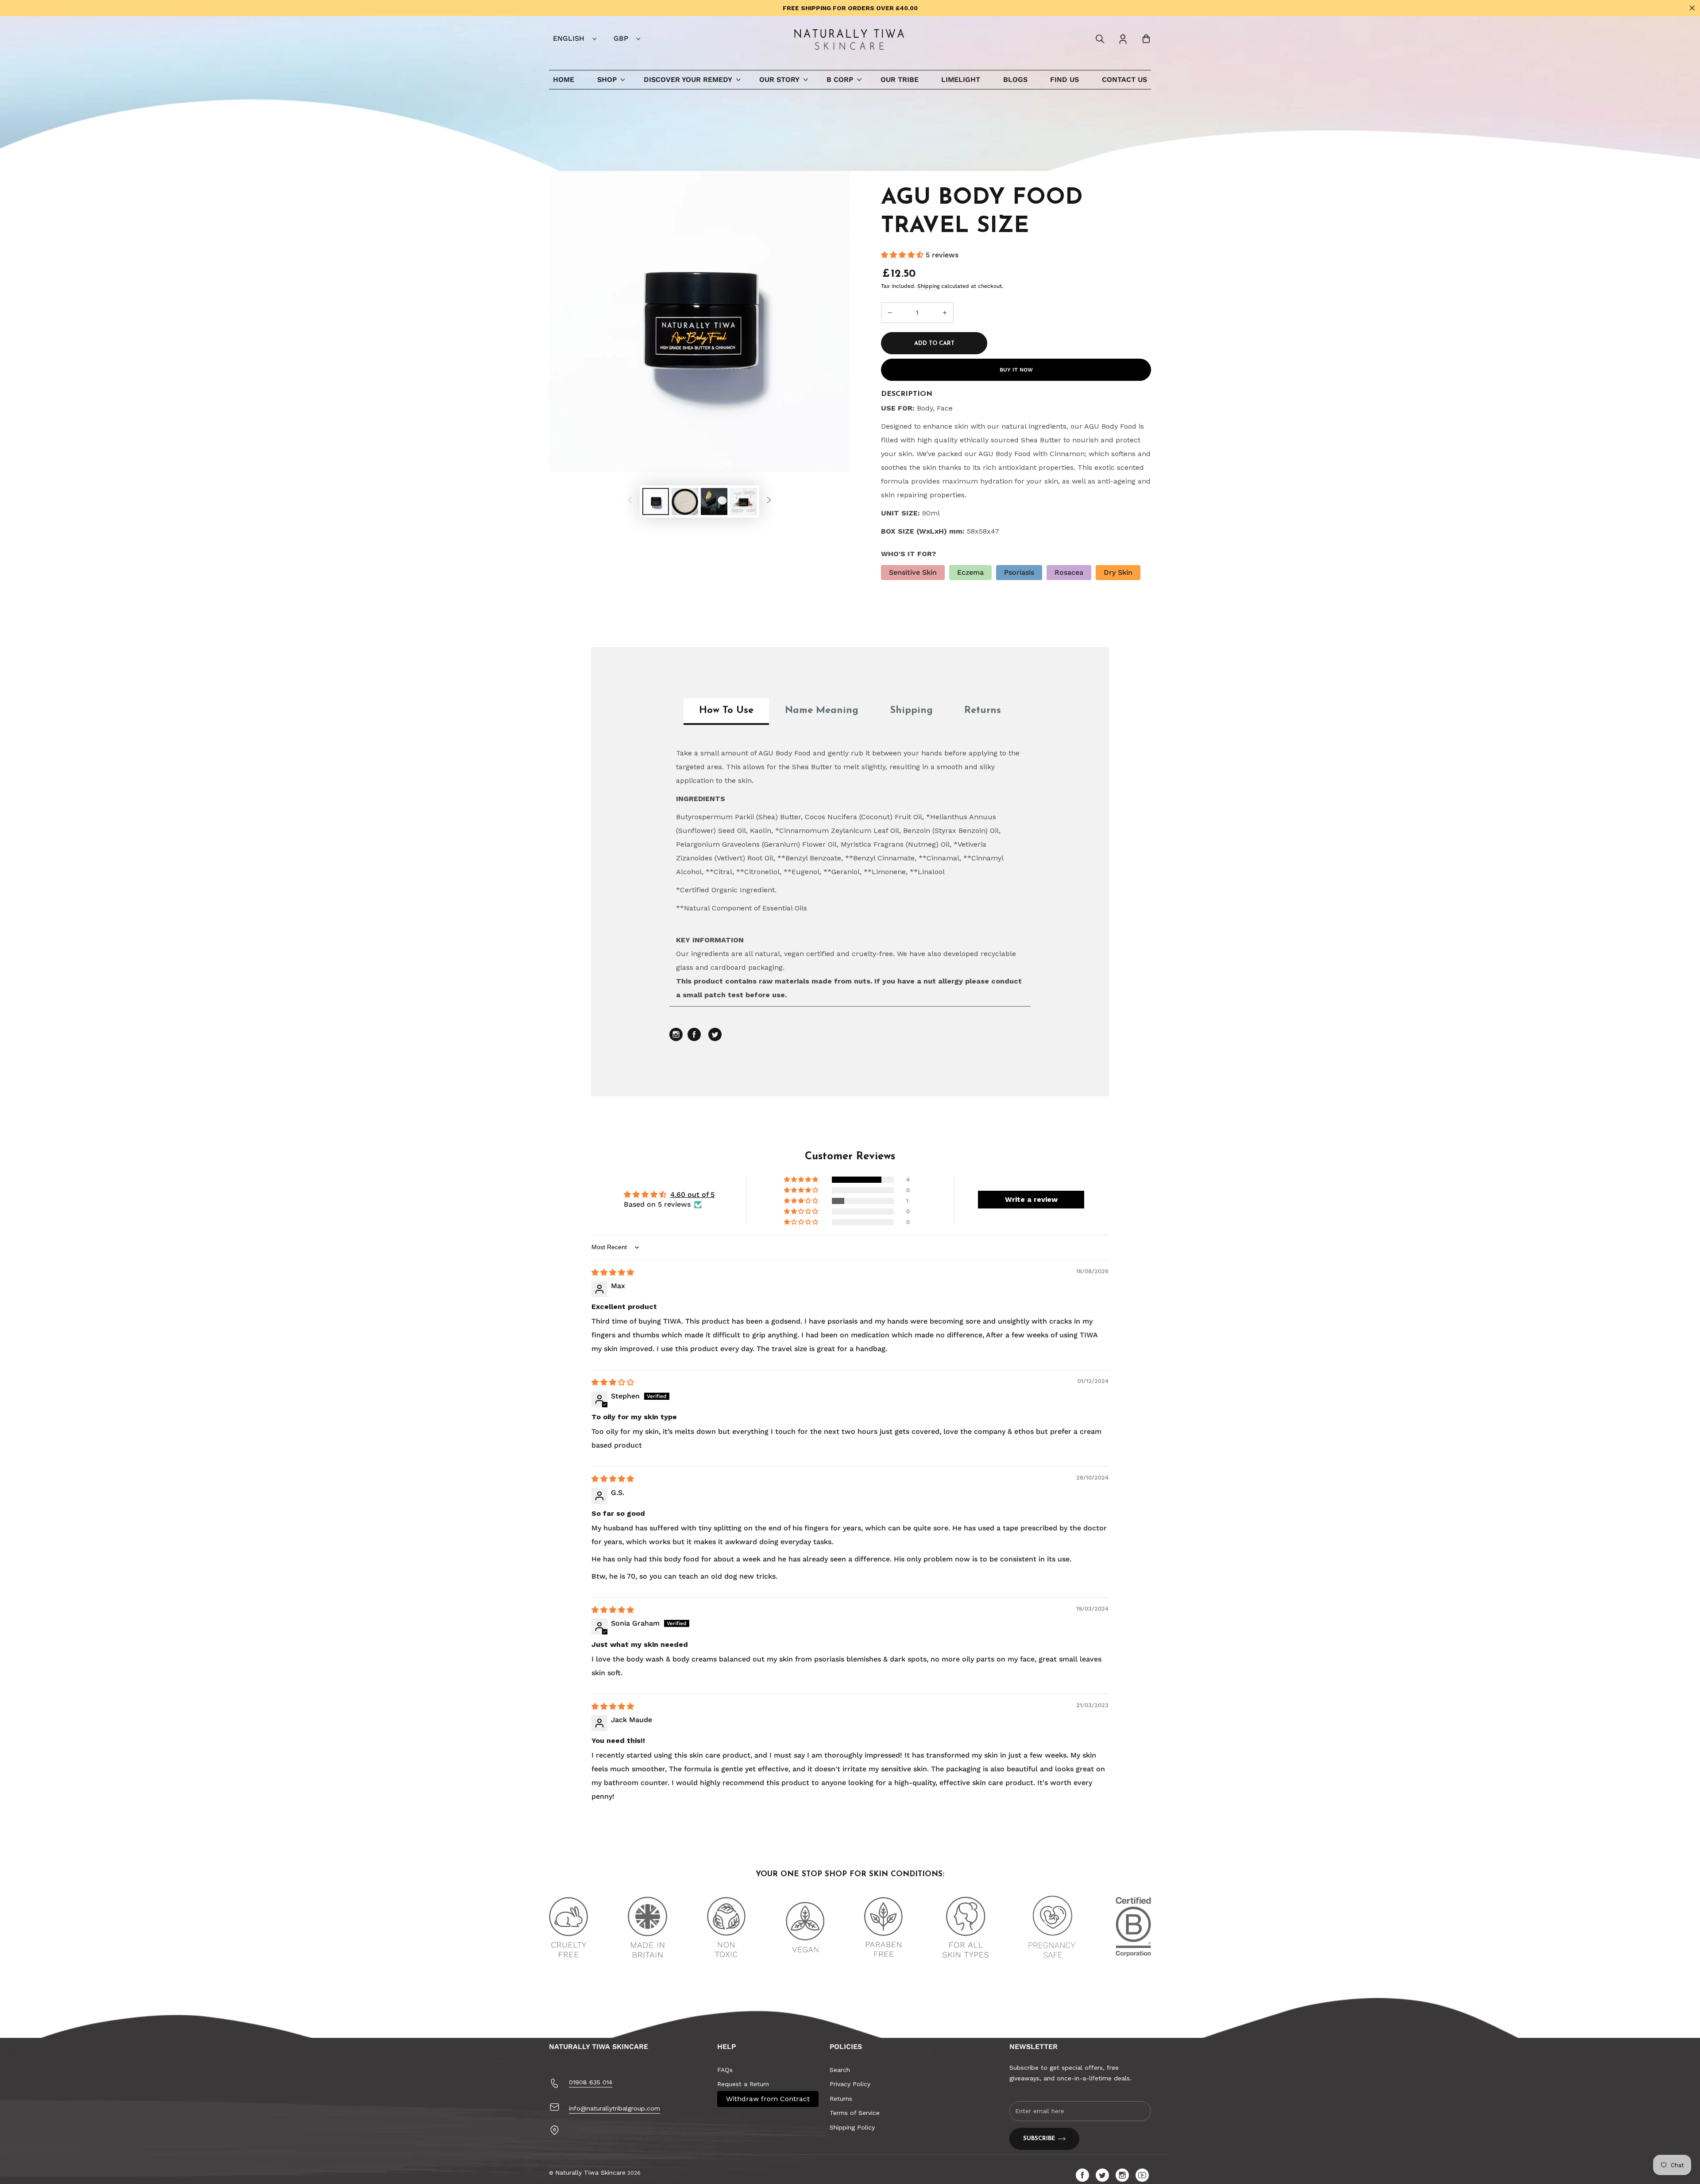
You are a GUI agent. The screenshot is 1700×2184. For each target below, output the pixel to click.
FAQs (725, 2070)
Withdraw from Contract (768, 2099)
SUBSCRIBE (1039, 2139)
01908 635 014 (591, 2082)
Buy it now (1016, 370)
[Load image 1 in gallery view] (656, 501)
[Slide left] (630, 502)
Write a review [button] (1031, 1199)
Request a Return (743, 2084)
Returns (841, 2099)
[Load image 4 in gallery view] (743, 501)
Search (840, 2070)
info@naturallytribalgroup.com (614, 2108)
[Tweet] (715, 1039)
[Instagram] (677, 1039)
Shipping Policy (852, 2127)
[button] (1100, 39)
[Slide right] (769, 502)
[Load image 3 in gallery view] (714, 501)
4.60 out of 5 (692, 1195)
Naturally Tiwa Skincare (590, 2172)
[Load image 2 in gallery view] (685, 501)
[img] (613, 1272)
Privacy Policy (850, 2084)
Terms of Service (855, 2113)
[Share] (695, 1039)
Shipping (928, 286)
